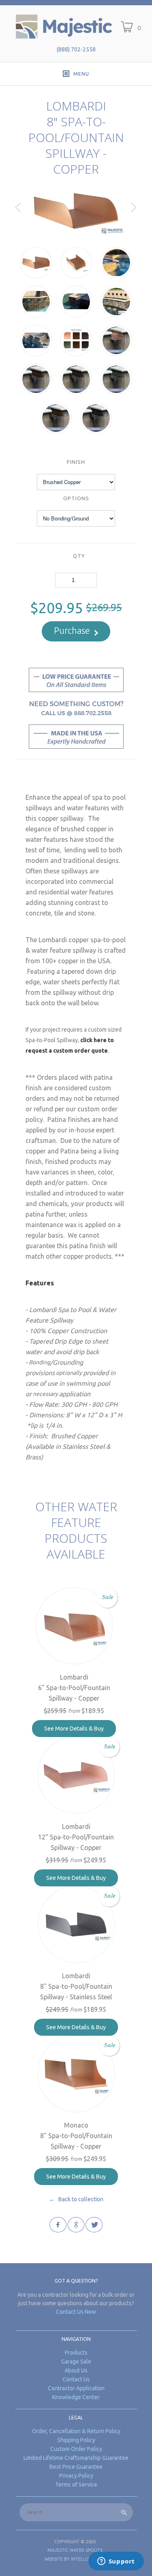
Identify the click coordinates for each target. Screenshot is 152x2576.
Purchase (72, 630)
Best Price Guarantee (76, 2467)
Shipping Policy (76, 2440)
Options (76, 498)
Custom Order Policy (76, 2449)
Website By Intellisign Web (76, 2559)
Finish (76, 462)
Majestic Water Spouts (75, 2550)
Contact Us (76, 2379)
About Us (76, 2370)
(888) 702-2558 (76, 49)
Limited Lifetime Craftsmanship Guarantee (76, 2458)
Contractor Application (76, 2388)
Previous (18, 214)
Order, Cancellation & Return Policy (76, 2431)
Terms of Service (76, 2485)
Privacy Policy (76, 2476)
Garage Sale (76, 2362)
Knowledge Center (76, 2397)
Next (134, 214)
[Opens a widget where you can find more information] (116, 2562)
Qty (79, 556)
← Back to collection (76, 2199)
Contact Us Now (76, 2312)
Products (76, 2353)
